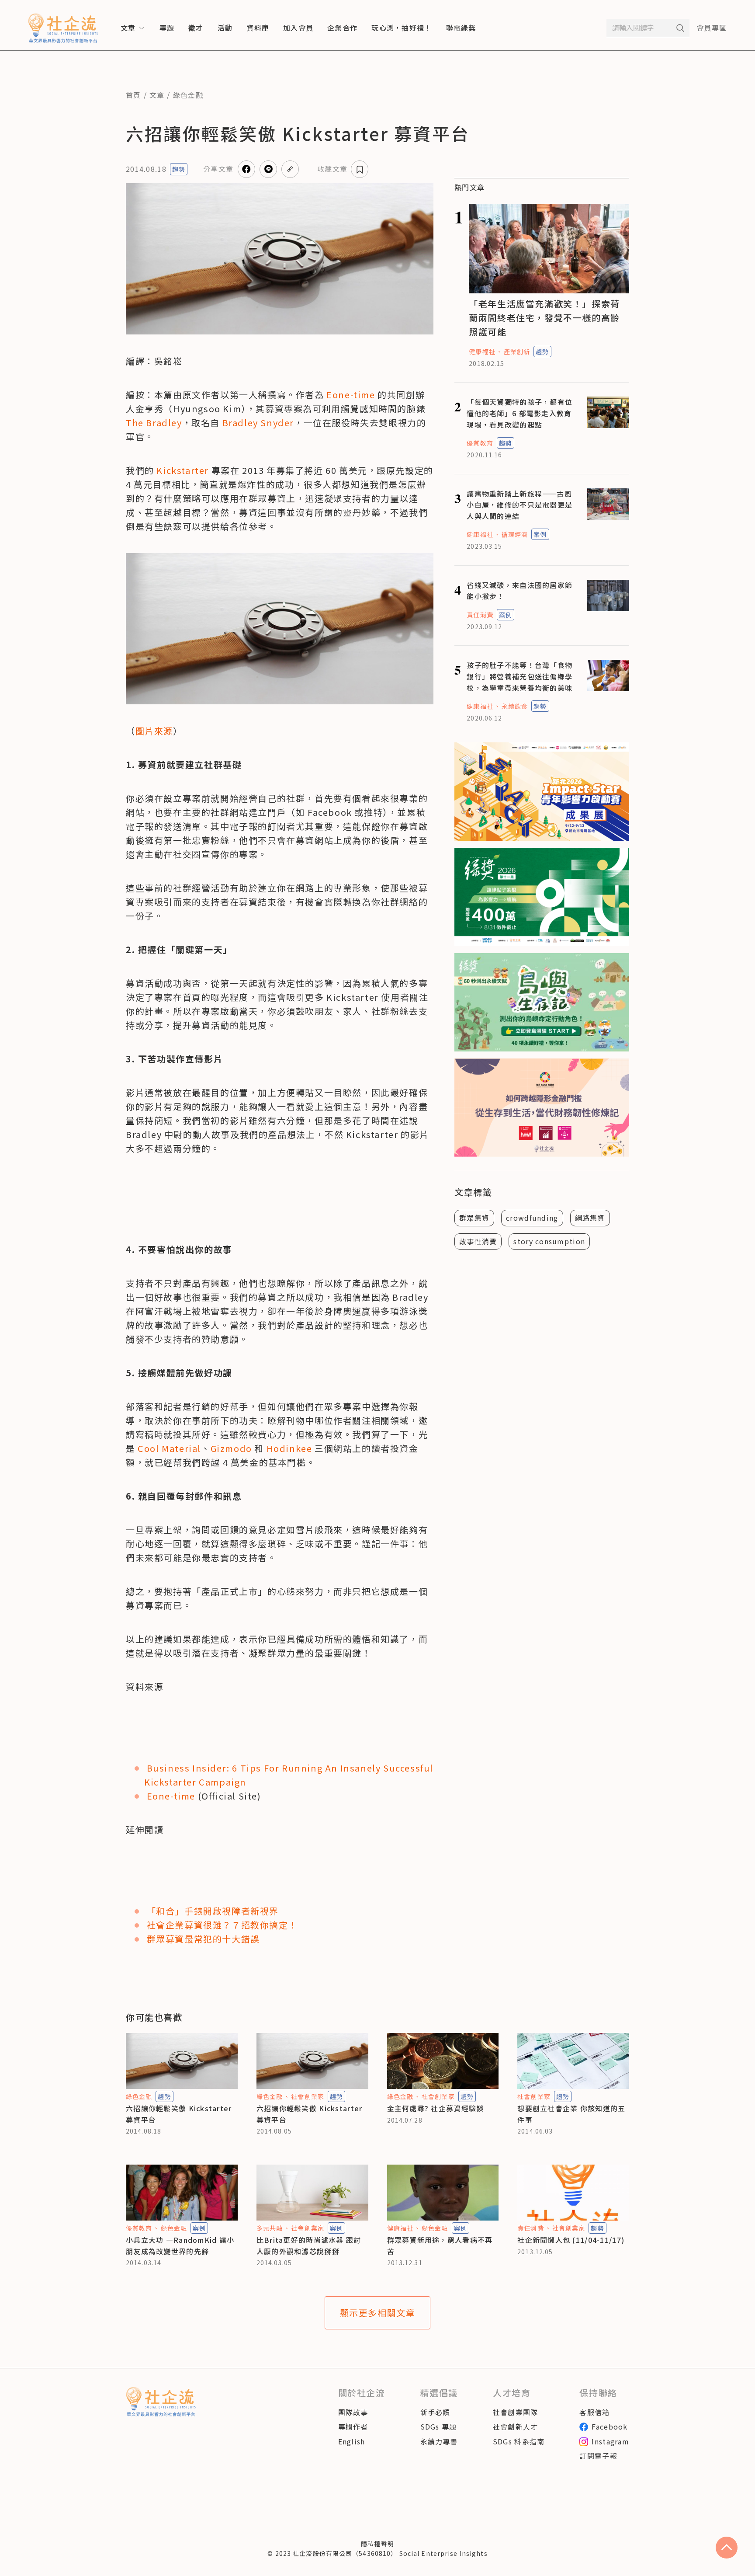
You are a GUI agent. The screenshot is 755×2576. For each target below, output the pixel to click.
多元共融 (270, 2228)
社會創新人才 (516, 2426)
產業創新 (517, 352)
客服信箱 (594, 2412)
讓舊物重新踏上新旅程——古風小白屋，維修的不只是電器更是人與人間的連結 (519, 505)
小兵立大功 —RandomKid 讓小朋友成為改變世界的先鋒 (180, 2245)
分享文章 (218, 169)
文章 (157, 95)
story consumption (549, 1241)
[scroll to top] (727, 2548)
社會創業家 (308, 2096)
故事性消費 (478, 1241)
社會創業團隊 (516, 2412)
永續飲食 (515, 706)
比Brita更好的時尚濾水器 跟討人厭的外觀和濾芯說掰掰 (309, 2245)
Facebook (610, 2426)
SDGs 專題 (439, 2426)
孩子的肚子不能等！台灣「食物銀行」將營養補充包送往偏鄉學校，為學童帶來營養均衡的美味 (519, 676)
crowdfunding (532, 1218)
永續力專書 (439, 2441)
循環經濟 (515, 534)
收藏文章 (332, 169)
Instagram (610, 2441)
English (352, 2441)
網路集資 (590, 1218)
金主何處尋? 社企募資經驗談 (436, 2108)
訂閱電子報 (598, 2456)
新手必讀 (435, 2412)
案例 (540, 534)
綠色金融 (188, 95)
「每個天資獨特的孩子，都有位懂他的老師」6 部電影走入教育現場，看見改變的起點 (519, 413)
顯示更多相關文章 (378, 2313)
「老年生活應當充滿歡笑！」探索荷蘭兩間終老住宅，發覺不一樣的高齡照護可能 (544, 318)
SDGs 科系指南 (519, 2441)
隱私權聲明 (377, 2544)
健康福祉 (482, 352)
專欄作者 (353, 2426)
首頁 (133, 95)
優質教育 (480, 443)
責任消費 (480, 615)
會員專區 (712, 28)
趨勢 (179, 169)
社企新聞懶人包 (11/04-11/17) (571, 2240)
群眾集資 (474, 1218)
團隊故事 (353, 2412)
